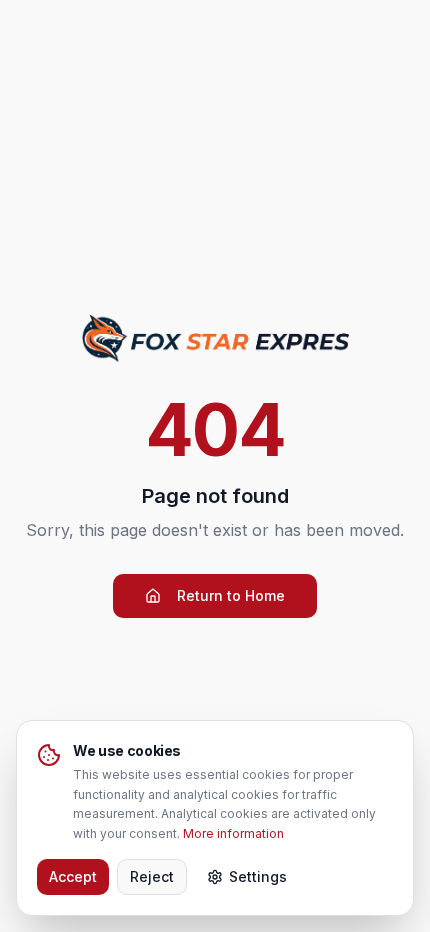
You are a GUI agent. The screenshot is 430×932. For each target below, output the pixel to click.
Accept (73, 876)
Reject (152, 876)
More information (233, 833)
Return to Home (231, 595)
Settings (258, 876)
